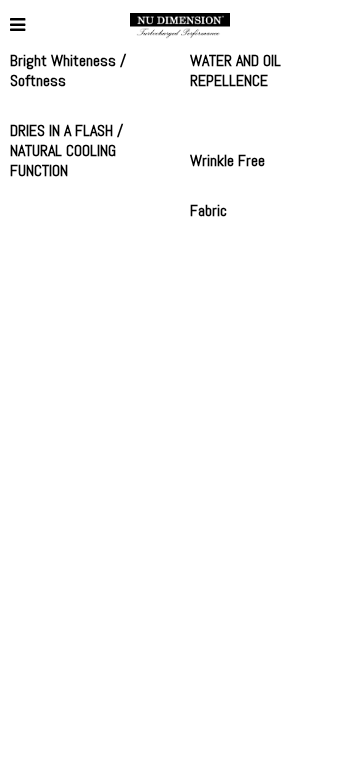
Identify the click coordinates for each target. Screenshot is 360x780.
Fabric (208, 210)
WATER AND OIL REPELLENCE (235, 70)
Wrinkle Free (227, 160)
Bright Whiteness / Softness (68, 70)
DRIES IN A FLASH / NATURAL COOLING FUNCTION (66, 150)
